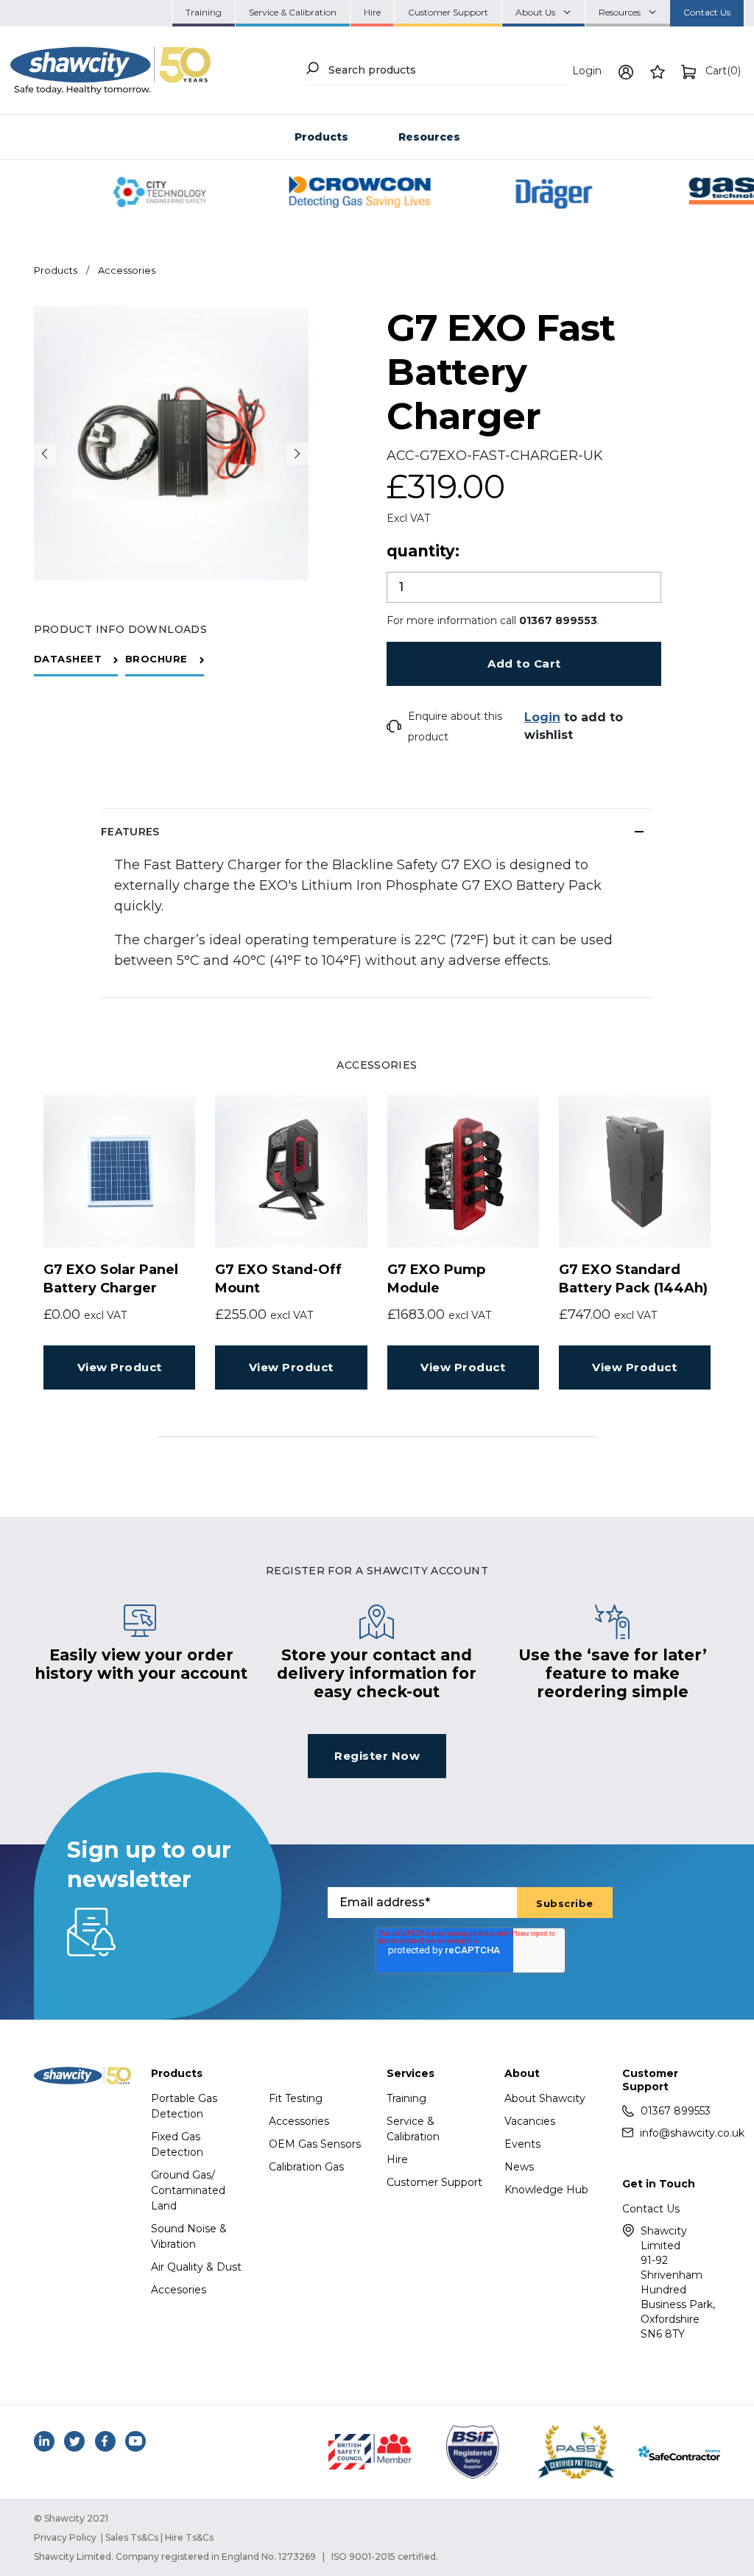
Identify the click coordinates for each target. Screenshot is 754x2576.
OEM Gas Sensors (315, 2144)
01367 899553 (676, 2111)
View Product (120, 1367)
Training (406, 2098)
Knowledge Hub (546, 2190)
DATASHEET (68, 659)
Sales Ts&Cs (132, 2537)
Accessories (127, 270)
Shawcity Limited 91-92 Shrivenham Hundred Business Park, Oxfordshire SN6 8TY (678, 2282)
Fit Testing (296, 2098)
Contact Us (651, 2209)
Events (522, 2144)
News (519, 2167)
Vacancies (530, 2121)
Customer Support (434, 2182)
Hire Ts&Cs (189, 2537)
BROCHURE (156, 659)
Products (321, 137)
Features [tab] (130, 832)
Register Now (377, 1756)
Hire (397, 2159)
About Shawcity (545, 2098)
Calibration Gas (306, 2167)
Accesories (179, 2290)
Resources (429, 137)
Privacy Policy (65, 2537)
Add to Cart (524, 664)
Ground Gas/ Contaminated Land (188, 2190)
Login (587, 71)
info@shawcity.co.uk (680, 2133)
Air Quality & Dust (196, 2267)
